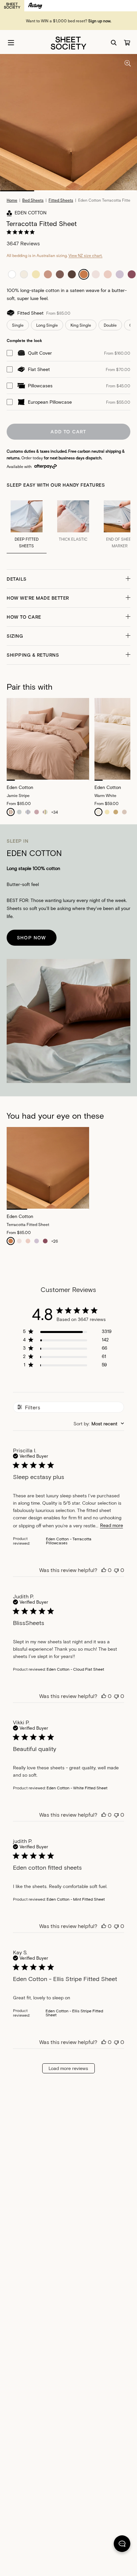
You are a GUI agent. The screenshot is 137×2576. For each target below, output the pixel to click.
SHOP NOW (32, 937)
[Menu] (11, 43)
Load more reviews (68, 2068)
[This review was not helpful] (116, 1570)
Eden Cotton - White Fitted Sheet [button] (77, 1788)
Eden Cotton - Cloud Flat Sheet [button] (75, 1669)
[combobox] (99, 1423)
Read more (112, 1525)
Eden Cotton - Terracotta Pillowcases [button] (69, 1541)
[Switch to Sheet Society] (12, 6)
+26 (55, 1241)
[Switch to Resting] (35, 6)
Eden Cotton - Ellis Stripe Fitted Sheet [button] (74, 2013)
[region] (67, 1332)
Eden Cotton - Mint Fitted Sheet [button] (76, 1899)
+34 (55, 812)
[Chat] (122, 2545)
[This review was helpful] (104, 1570)
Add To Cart (68, 431)
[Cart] (127, 43)
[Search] (114, 43)
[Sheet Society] (68, 42)
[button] (68, 579)
